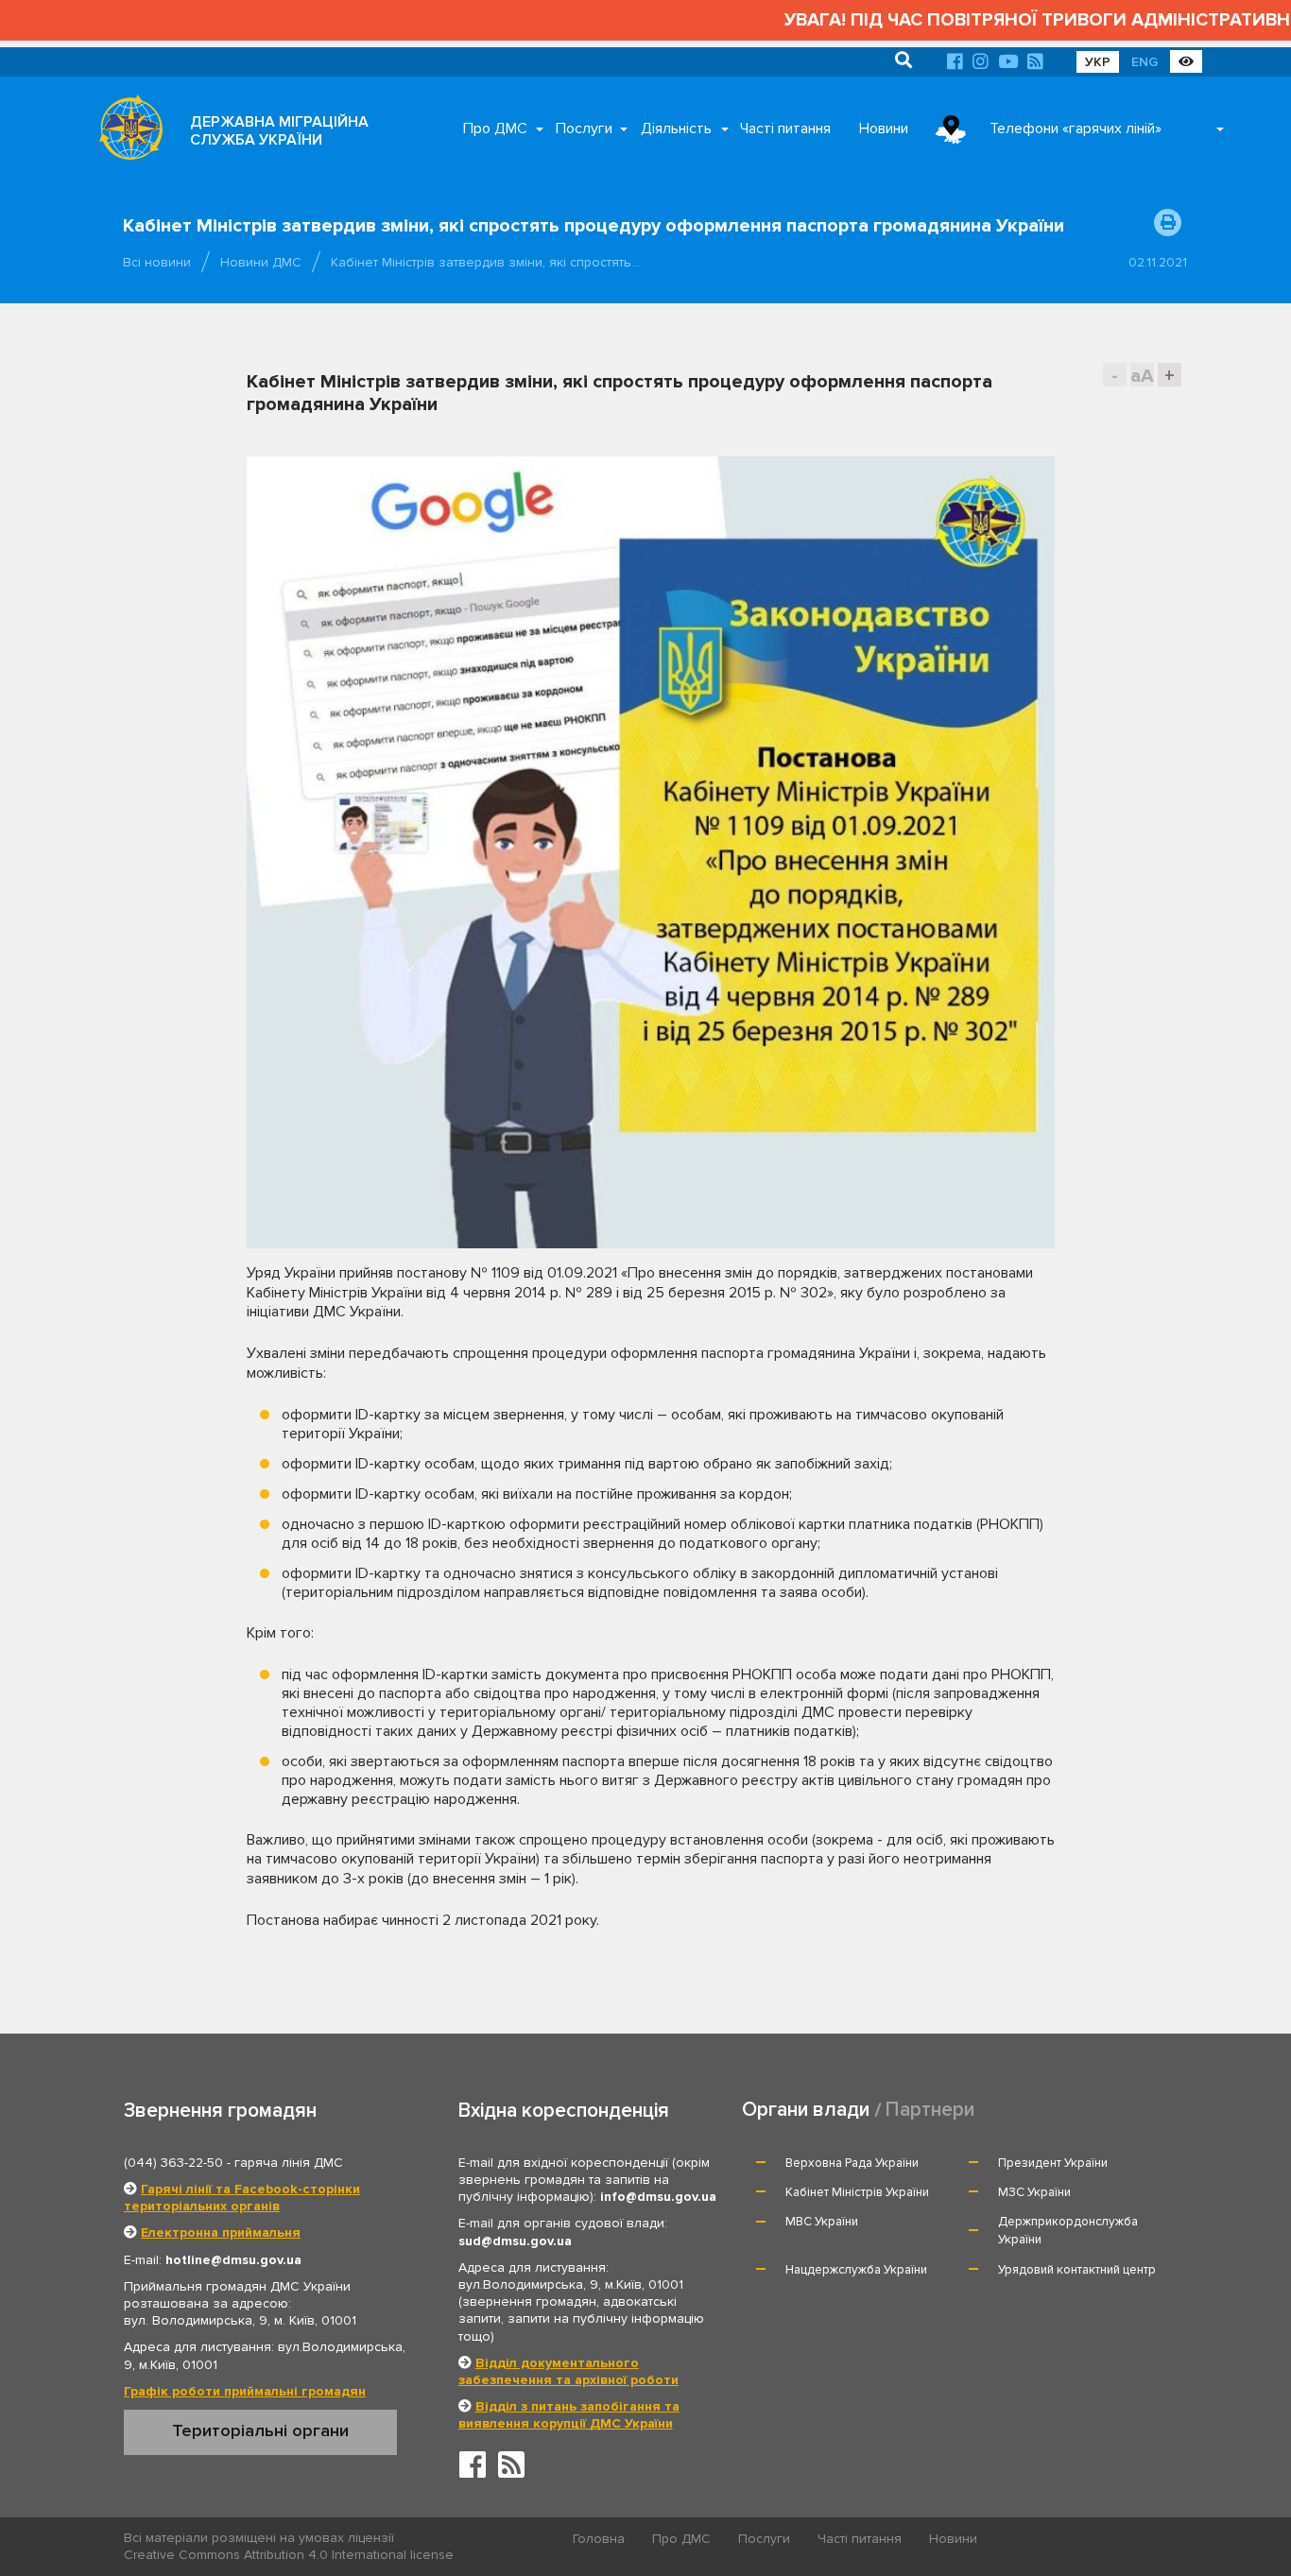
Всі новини (157, 262)
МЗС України (1034, 2192)
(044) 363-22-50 (173, 2163)
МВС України (822, 2222)
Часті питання (785, 129)
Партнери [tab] (930, 2110)
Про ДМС (495, 129)
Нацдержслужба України (856, 2270)
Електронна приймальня (221, 2233)
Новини (884, 129)
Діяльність (676, 129)
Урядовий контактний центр (1077, 2270)
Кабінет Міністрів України (857, 2192)
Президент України (1053, 2163)
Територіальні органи (260, 2430)
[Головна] (126, 132)
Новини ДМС (261, 262)
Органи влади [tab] (806, 2110)
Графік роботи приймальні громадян (245, 2391)
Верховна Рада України (852, 2163)
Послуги (584, 129)
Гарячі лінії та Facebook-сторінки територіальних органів (242, 2198)
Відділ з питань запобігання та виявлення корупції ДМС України (569, 2415)
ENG (1145, 62)
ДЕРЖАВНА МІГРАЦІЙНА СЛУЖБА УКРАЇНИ (279, 131)
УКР (1098, 62)
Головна (599, 2539)
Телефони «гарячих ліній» (1076, 129)
